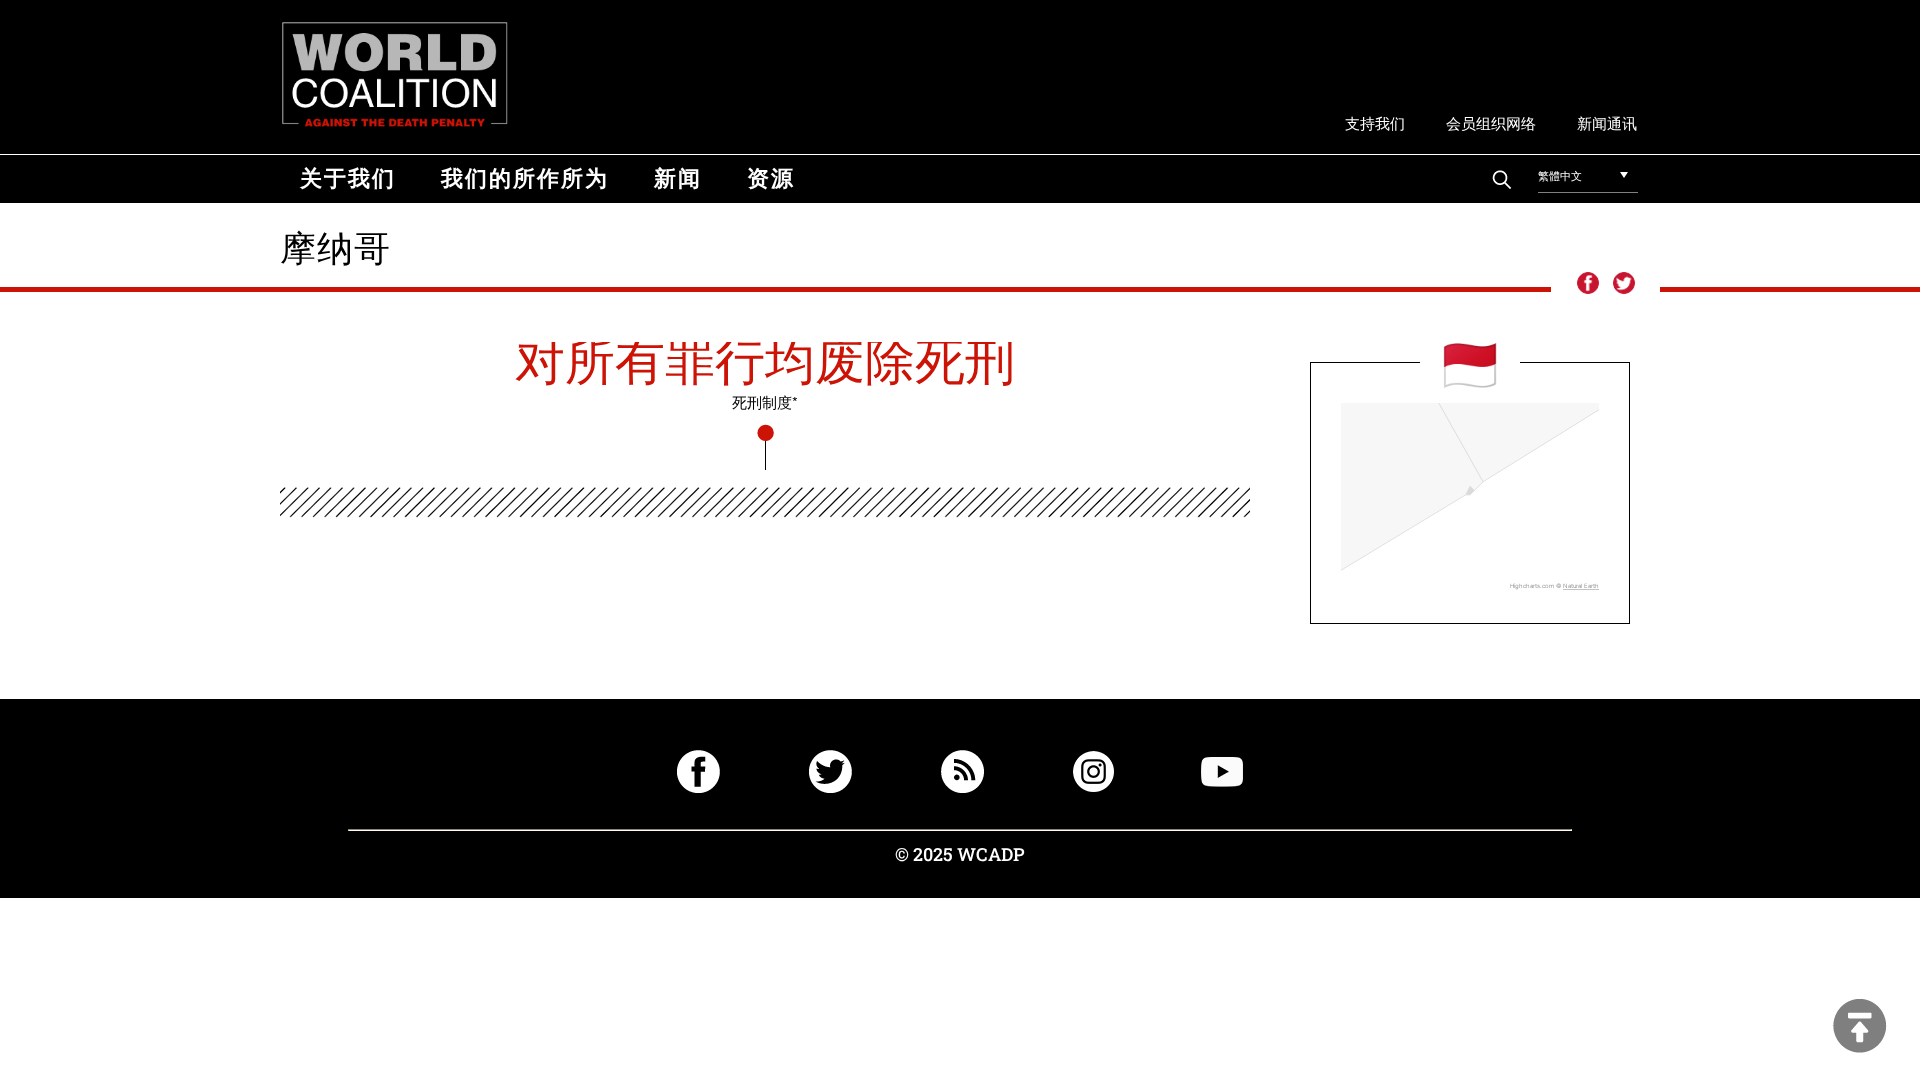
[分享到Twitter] (1624, 284)
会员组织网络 (1491, 122)
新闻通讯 (1607, 122)
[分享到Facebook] (1587, 284)
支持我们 (1375, 122)
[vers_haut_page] (1860, 1027)
